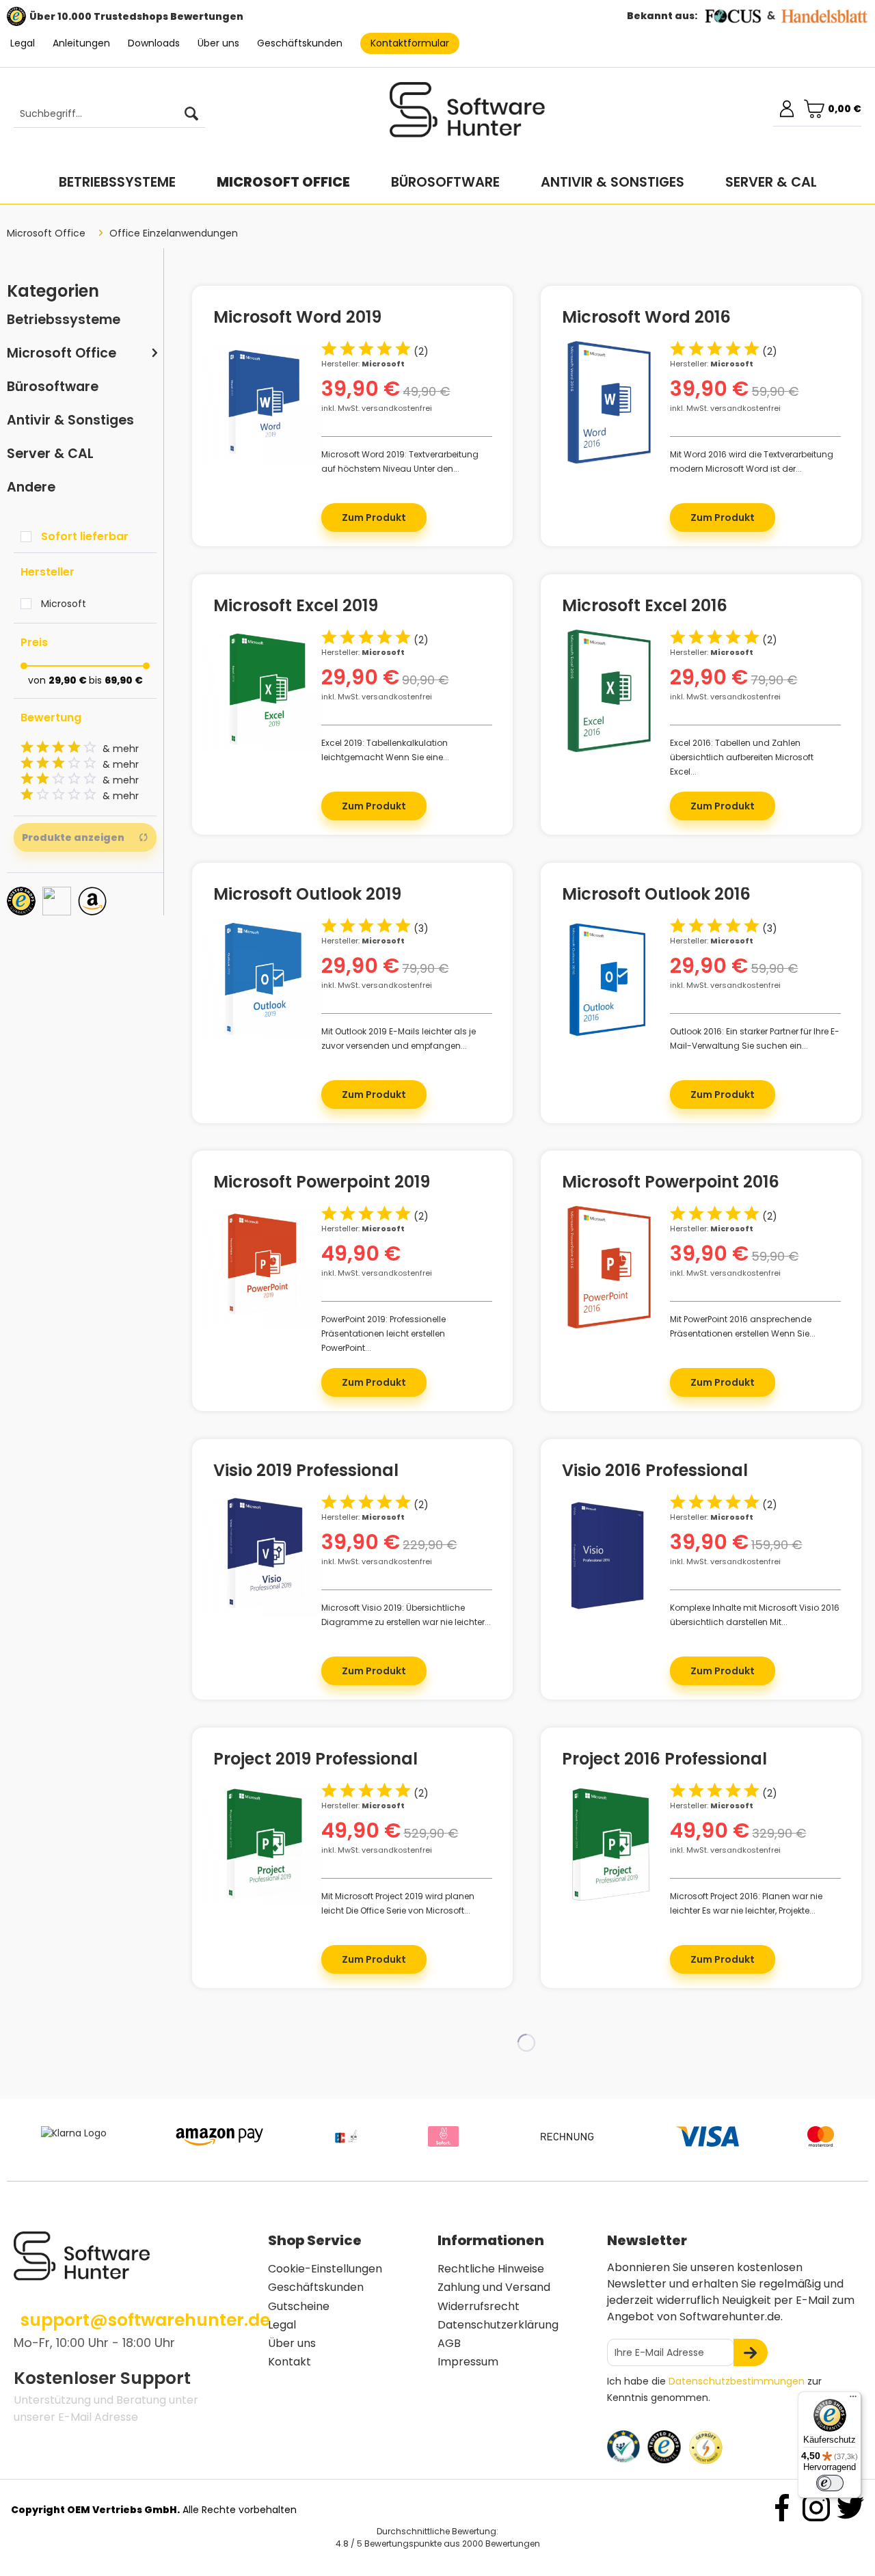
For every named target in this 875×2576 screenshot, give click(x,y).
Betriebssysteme (64, 320)
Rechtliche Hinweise (491, 2269)
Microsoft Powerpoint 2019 (322, 1184)
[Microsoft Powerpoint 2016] (609, 1267)
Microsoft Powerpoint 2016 (671, 1184)
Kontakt (290, 2362)
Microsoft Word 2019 (297, 319)
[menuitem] (103, 114)
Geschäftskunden (300, 43)
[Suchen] (191, 114)
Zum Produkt (374, 518)
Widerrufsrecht (479, 2306)
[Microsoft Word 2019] (261, 402)
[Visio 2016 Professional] (609, 1556)
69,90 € (124, 680)
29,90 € (69, 680)
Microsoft (64, 604)
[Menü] (853, 2400)
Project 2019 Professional (315, 1761)
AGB (449, 2343)
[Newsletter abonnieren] (751, 2352)
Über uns (218, 43)
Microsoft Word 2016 (646, 319)
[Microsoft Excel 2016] (609, 691)
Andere (31, 487)
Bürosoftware (53, 387)
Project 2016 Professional (664, 1761)
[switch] (830, 2483)
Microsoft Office (62, 353)
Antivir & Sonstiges (70, 420)
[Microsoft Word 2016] (609, 402)
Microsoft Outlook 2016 (656, 896)
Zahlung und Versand (494, 2287)
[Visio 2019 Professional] (261, 1556)
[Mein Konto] (787, 109)
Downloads (154, 43)
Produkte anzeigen (73, 837)
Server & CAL (50, 454)
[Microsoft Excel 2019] (261, 691)
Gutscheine (299, 2306)
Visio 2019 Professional (306, 1473)
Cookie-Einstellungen (325, 2269)
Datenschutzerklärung (498, 2325)
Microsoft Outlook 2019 (307, 896)
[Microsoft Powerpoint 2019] (261, 1267)
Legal (23, 43)
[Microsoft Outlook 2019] (261, 979)
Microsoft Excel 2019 (296, 608)
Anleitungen (81, 43)
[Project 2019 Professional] (261, 1844)
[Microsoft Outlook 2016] (609, 979)
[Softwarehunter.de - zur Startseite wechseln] (468, 116)
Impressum (468, 2362)
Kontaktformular (410, 43)
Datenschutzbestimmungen (737, 2381)
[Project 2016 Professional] (609, 1844)
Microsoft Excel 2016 (645, 608)
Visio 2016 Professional (655, 1473)
